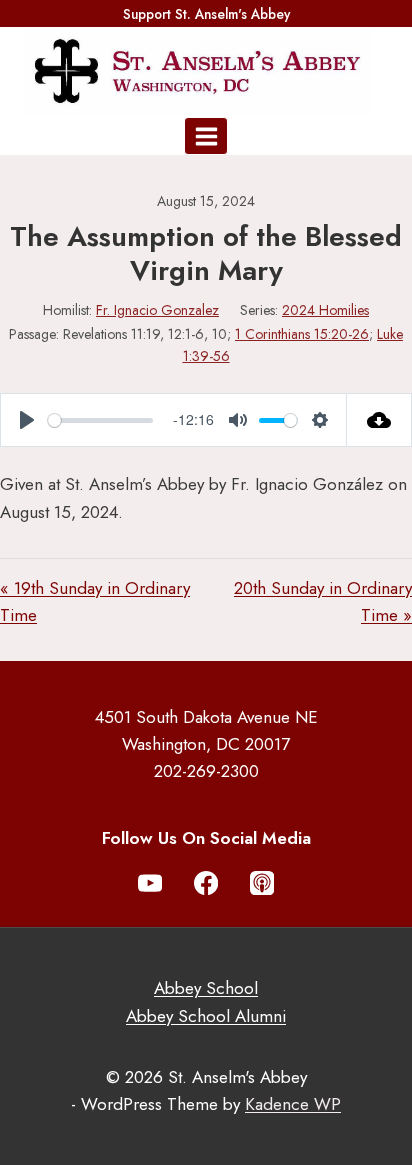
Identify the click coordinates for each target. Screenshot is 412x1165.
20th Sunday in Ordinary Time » (323, 601)
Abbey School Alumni (206, 1016)
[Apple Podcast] (262, 883)
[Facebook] (206, 883)
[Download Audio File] (379, 420)
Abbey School (206, 988)
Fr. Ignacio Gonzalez (157, 310)
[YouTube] (150, 883)
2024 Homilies (325, 310)
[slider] (100, 420)
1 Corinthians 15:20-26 (302, 334)
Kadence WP (293, 1104)
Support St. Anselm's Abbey (206, 14)
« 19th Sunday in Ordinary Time (95, 601)
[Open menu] (206, 136)
